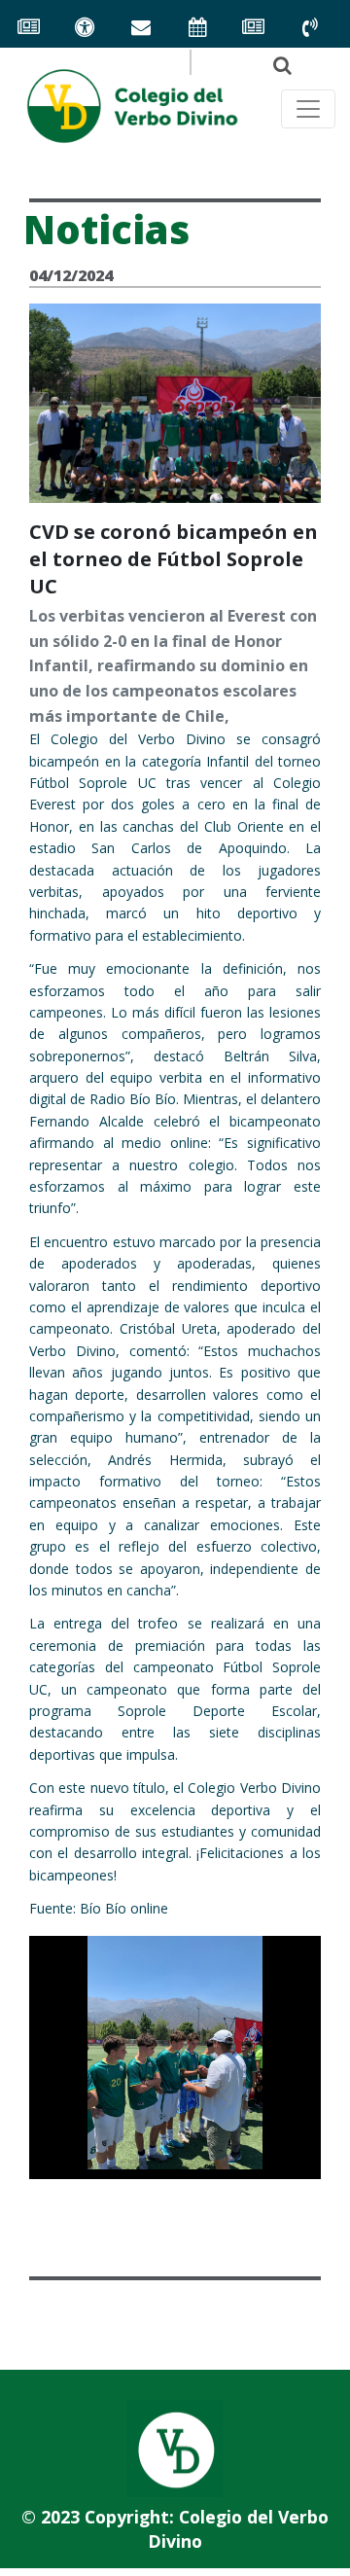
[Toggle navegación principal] (308, 109)
